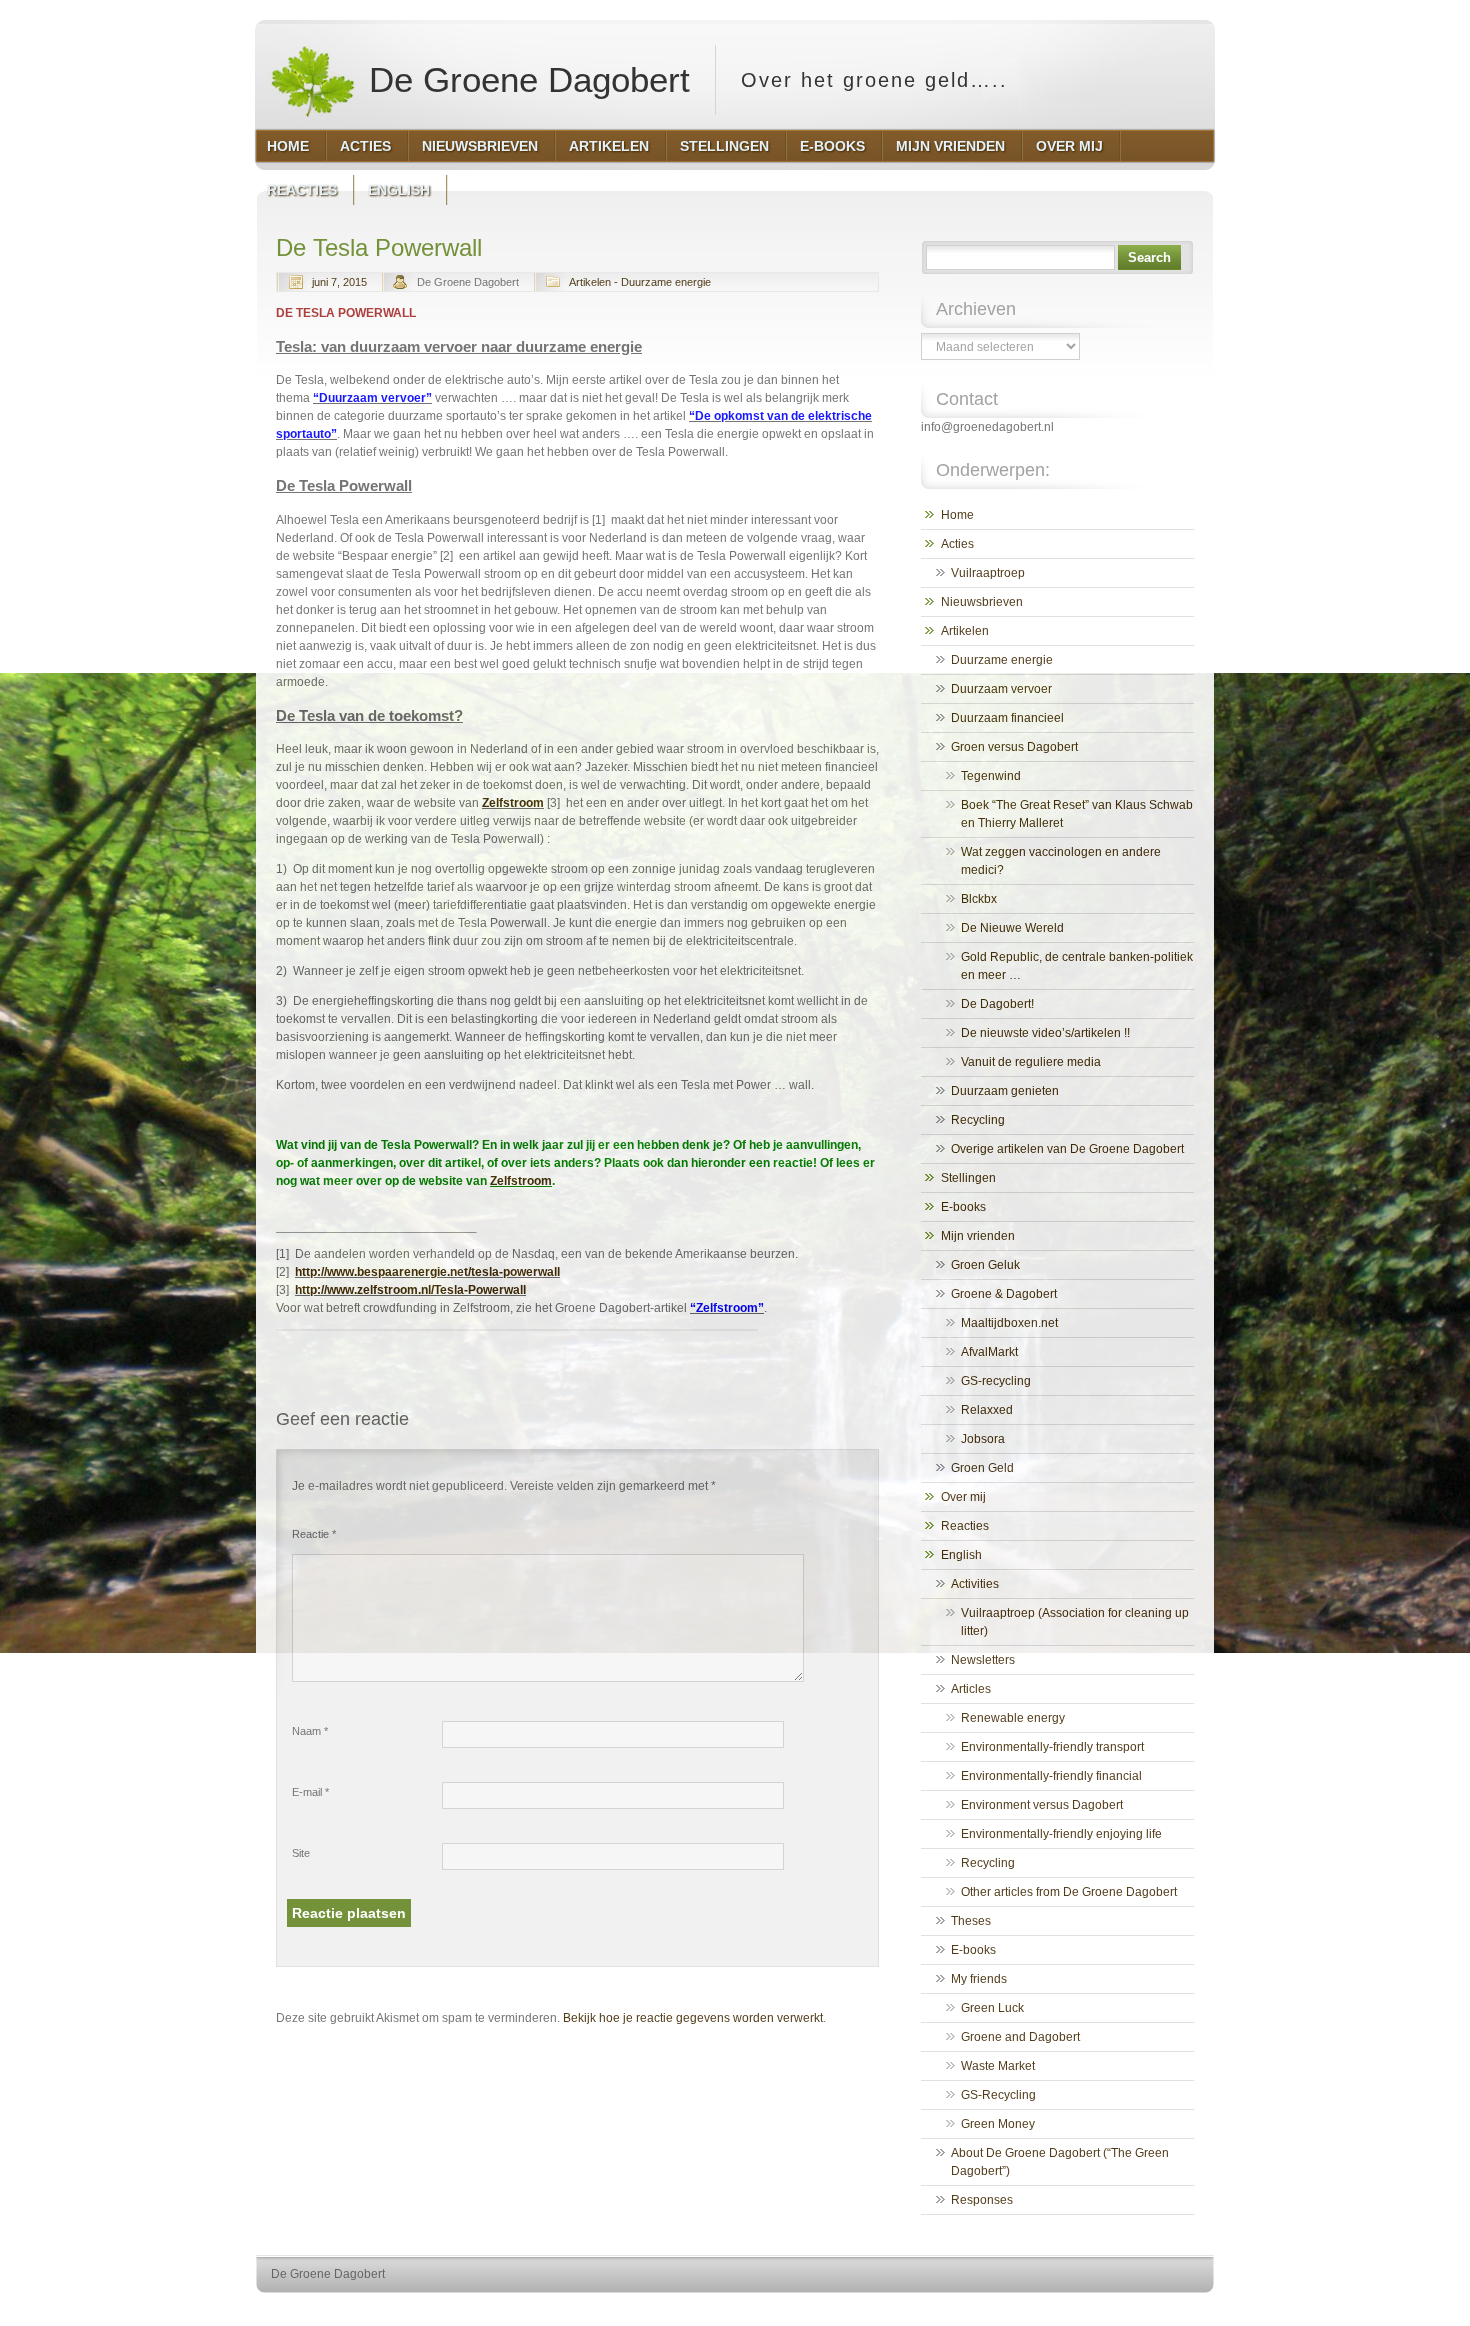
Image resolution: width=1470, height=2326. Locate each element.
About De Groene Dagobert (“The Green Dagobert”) (1060, 2162)
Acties (957, 544)
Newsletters (983, 1660)
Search (1149, 257)
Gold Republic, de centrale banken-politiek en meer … (1077, 966)
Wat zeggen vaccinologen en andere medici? (1061, 861)
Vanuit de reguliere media (1031, 1062)
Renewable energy (1013, 1718)
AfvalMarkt (989, 1352)
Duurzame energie (1002, 660)
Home (957, 515)
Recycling (978, 1120)
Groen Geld (982, 1468)
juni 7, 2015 (339, 282)
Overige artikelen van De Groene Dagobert (1067, 1149)
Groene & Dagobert (1004, 1294)
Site (301, 1853)
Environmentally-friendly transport (1052, 1747)
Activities (975, 1584)
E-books (963, 1207)
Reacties (965, 1526)
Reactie (314, 1534)
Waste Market (998, 2066)
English (961, 1555)
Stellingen (968, 1178)
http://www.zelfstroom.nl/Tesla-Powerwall (410, 1290)
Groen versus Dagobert (1014, 747)
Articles (971, 1689)
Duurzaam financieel (1007, 718)
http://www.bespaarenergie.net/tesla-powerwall (427, 1272)
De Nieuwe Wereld (1012, 928)
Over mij (963, 1497)
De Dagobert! (997, 1004)
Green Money (998, 2124)
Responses (982, 2200)
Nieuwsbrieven (982, 602)
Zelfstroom (513, 803)
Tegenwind (991, 776)
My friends (979, 1979)
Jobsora (983, 1439)
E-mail (310, 1792)
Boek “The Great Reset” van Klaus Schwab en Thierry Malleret (1077, 814)
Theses (971, 1921)
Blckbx (979, 899)
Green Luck (992, 2008)
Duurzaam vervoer (1001, 689)
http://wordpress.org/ (982, 2311)
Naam (310, 1731)
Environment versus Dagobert (1042, 1805)
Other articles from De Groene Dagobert (1069, 1892)
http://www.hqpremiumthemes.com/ (1134, 2311)
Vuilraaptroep (988, 573)
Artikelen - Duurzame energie (640, 282)
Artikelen (965, 631)
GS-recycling (996, 1381)
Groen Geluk (985, 1265)
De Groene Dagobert (524, 79)
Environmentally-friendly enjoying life (1061, 1834)
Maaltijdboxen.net (1009, 1323)
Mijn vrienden (978, 1236)
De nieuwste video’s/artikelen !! (1045, 1033)
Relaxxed (987, 1410)
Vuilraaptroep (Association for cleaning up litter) (1075, 1622)
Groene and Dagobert (1020, 2037)
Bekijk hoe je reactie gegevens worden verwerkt (693, 2018)
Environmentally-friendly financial (1051, 1776)
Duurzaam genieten (1005, 1091)
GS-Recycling (998, 2095)
